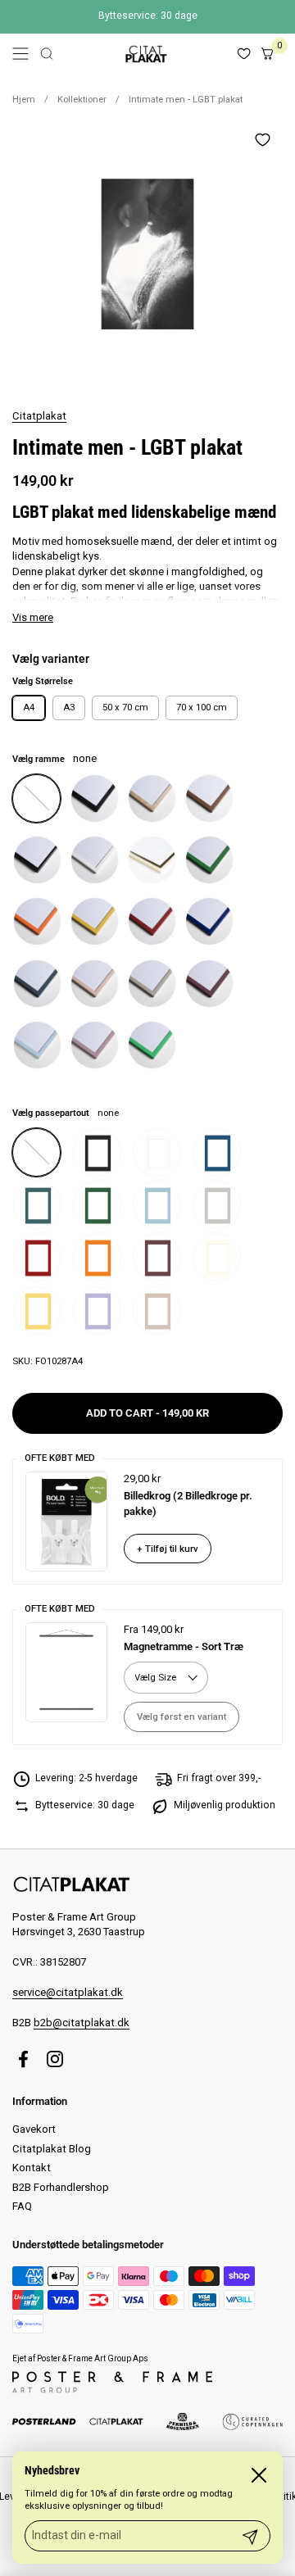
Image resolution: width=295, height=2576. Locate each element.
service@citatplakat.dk (68, 1992)
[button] (47, 54)
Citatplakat (39, 416)
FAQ (22, 2206)
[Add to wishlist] (262, 139)
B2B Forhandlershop (61, 2187)
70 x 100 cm (202, 707)
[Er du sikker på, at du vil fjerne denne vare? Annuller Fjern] (147, 254)
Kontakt (32, 2168)
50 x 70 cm (125, 707)
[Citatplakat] (145, 54)
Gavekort (34, 2129)
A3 (69, 707)
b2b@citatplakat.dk (82, 2023)
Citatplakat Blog (52, 2149)
